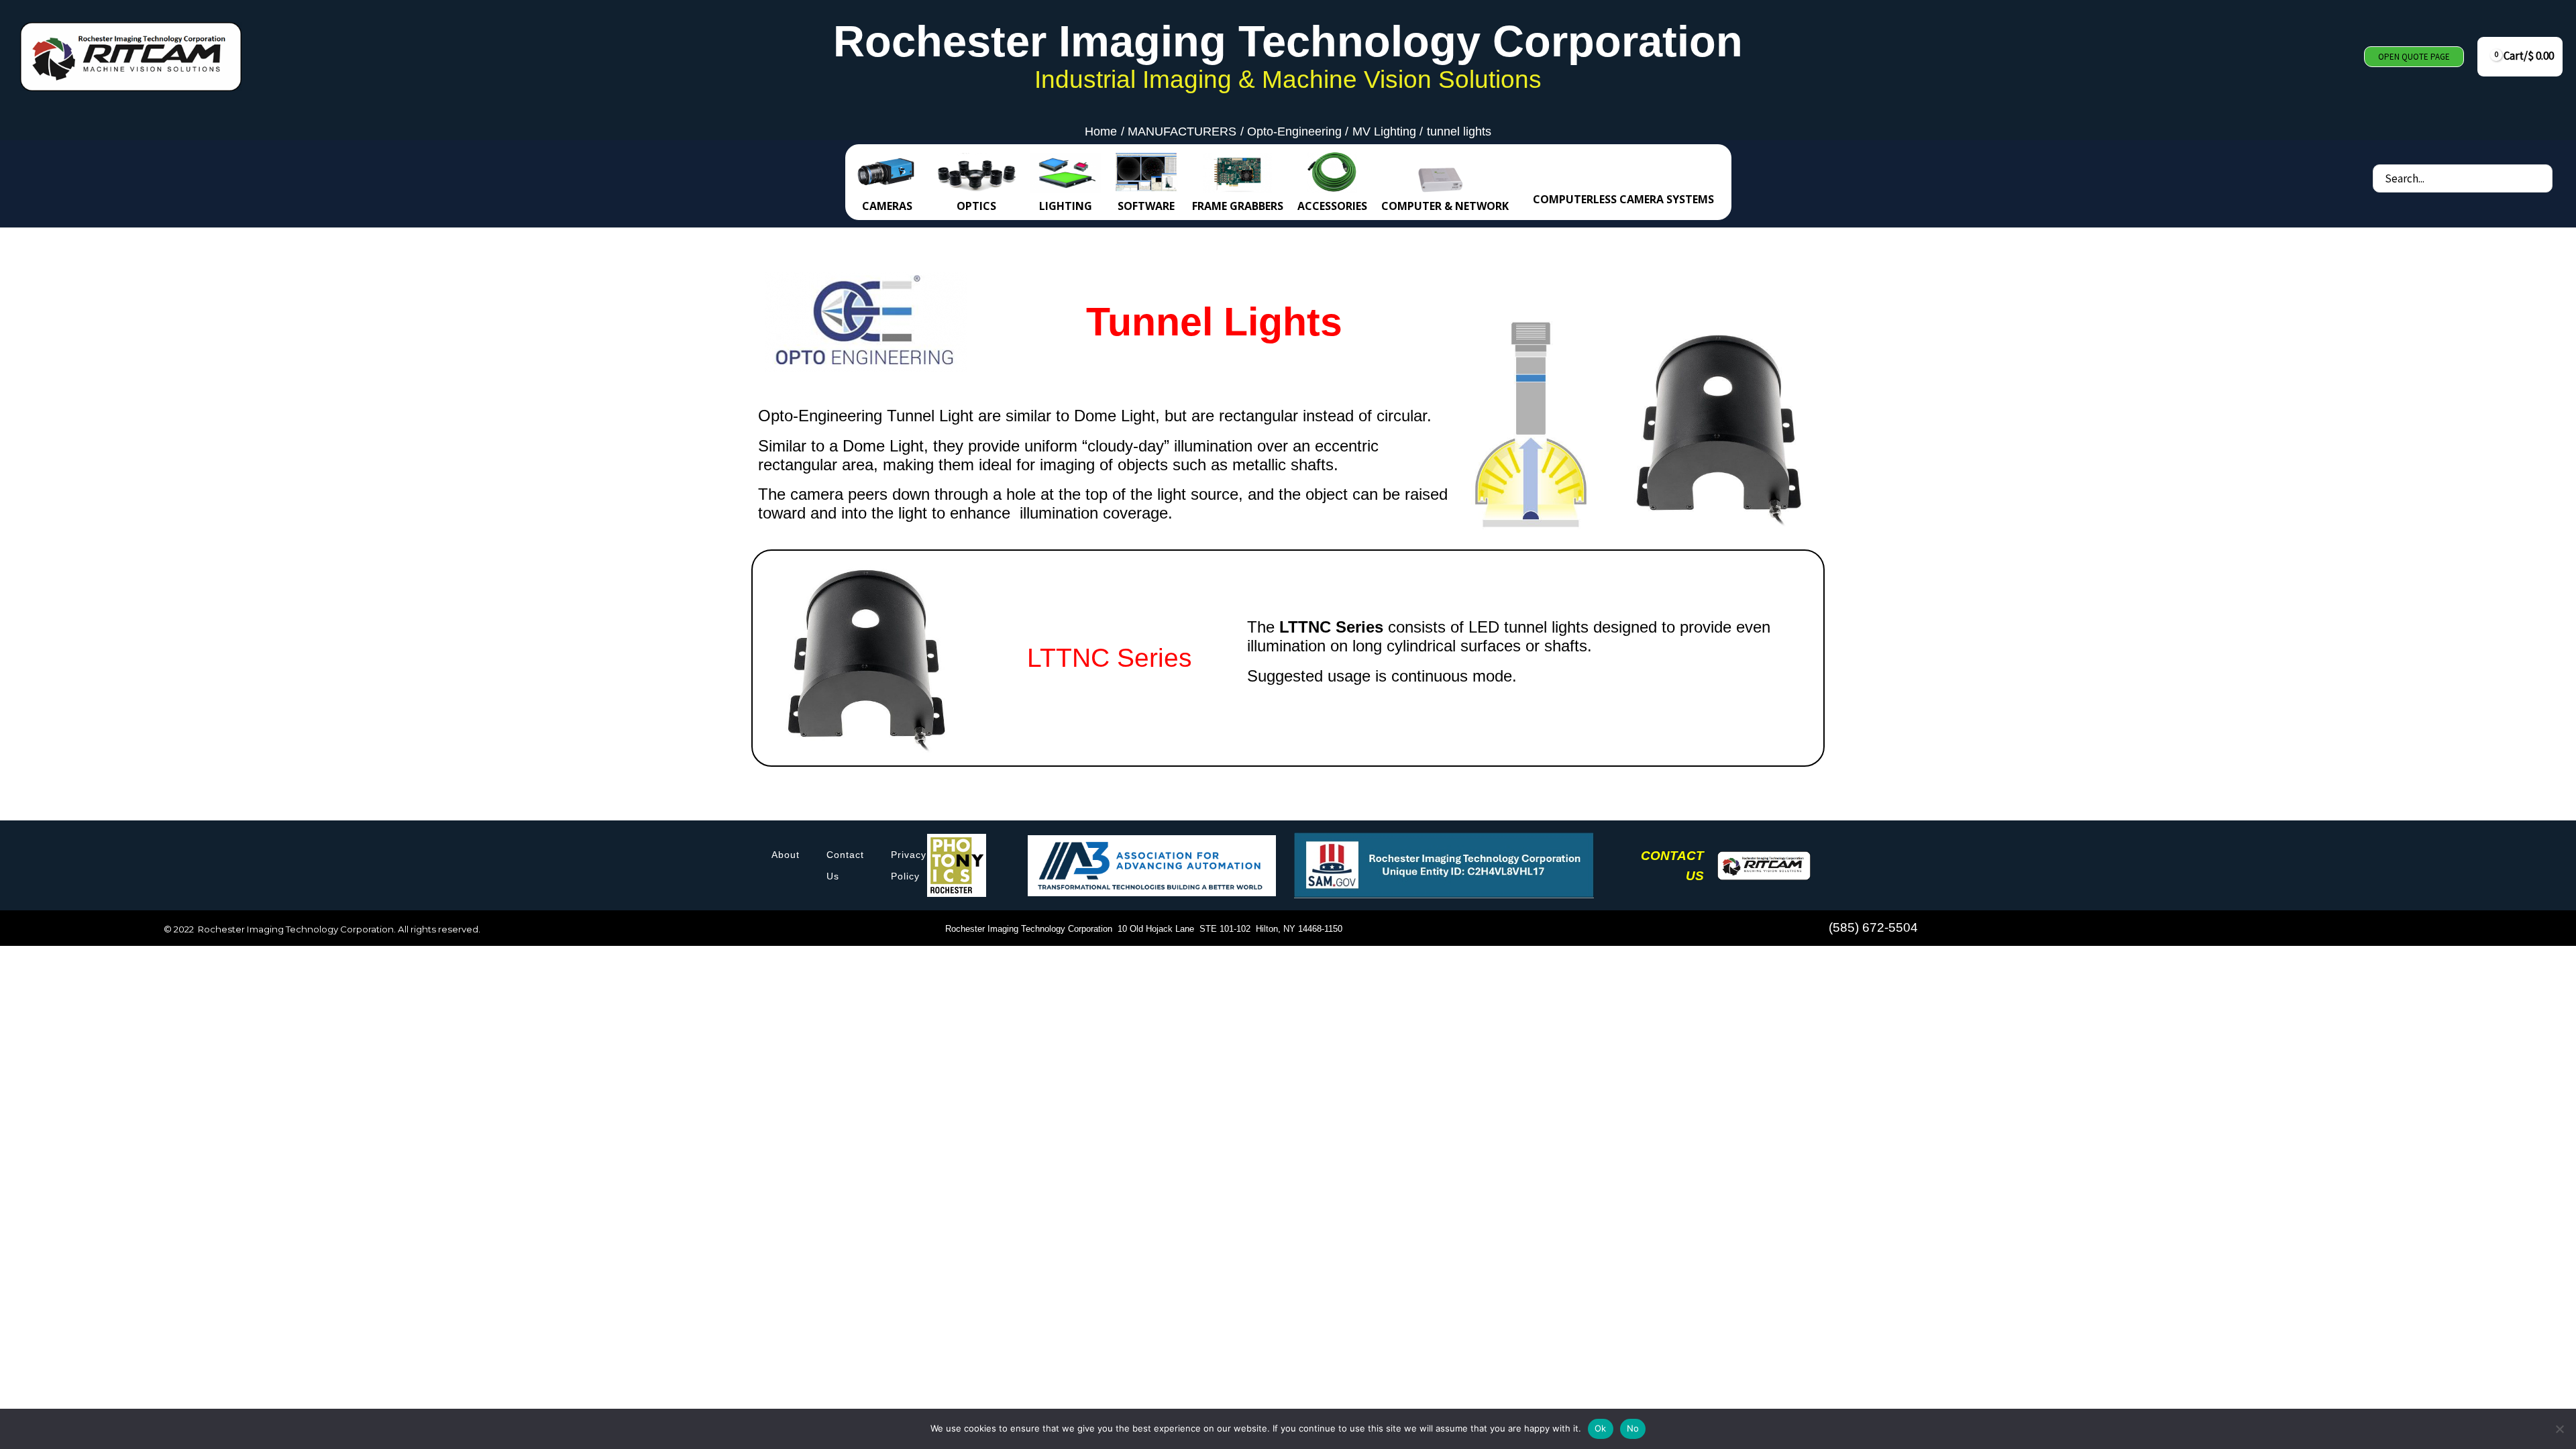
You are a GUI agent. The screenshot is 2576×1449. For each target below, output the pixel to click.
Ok (1601, 1428)
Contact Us (845, 865)
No (1633, 1428)
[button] (2414, 57)
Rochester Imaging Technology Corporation (1288, 41)
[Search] (2541, 178)
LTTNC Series (1110, 658)
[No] (2559, 1429)
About (786, 855)
